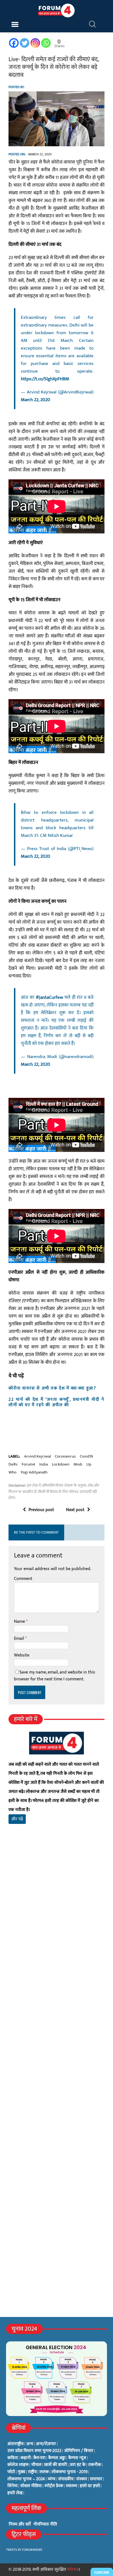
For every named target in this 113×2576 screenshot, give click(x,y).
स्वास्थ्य (71, 2486)
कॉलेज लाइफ (18, 2465)
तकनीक (95, 2465)
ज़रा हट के (78, 2465)
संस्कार (82, 2479)
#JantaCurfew (50, 997)
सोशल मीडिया (31, 2486)
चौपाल (36, 2465)
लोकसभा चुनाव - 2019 (70, 2472)
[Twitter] (25, 43)
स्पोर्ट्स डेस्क (54, 2486)
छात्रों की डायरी (56, 2465)
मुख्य (22, 2472)
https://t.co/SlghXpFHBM (45, 379)
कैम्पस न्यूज (77, 2458)
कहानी (26, 2458)
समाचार (96, 2479)
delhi (13, 1464)
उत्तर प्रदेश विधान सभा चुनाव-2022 (34, 2451)
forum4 (28, 1464)
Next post (75, 1510)
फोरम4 (73, 2570)
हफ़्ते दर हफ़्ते (90, 2486)
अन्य (30, 2444)
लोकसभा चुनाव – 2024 (26, 2479)
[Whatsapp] (46, 43)
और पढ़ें (17, 1819)
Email (20, 1639)
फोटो (11, 2472)
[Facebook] (14, 43)
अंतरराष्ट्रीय (15, 2444)
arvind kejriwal (37, 1456)
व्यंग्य (52, 2479)
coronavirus (65, 1456)
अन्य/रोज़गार (46, 2444)
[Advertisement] (56, 1911)
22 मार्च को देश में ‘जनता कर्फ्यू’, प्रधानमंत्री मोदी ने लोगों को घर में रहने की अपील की (56, 1402)
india (43, 1464)
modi (78, 1464)
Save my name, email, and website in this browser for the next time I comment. (55, 1676)
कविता (13, 2458)
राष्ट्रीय (32, 2472)
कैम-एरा (39, 2458)
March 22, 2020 (36, 400)
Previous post (41, 1510)
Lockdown (61, 1464)
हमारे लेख (15, 2493)
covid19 (86, 1456)
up (89, 1464)
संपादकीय (66, 2479)
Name (20, 1622)
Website (22, 1655)
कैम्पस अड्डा (57, 2458)
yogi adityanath (34, 1472)
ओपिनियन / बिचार (79, 2451)
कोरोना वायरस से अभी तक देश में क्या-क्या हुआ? (52, 1388)
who (12, 1472)
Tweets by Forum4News (24, 2550)
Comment (23, 1579)
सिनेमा (12, 2486)
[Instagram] (35, 43)
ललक (44, 2472)
